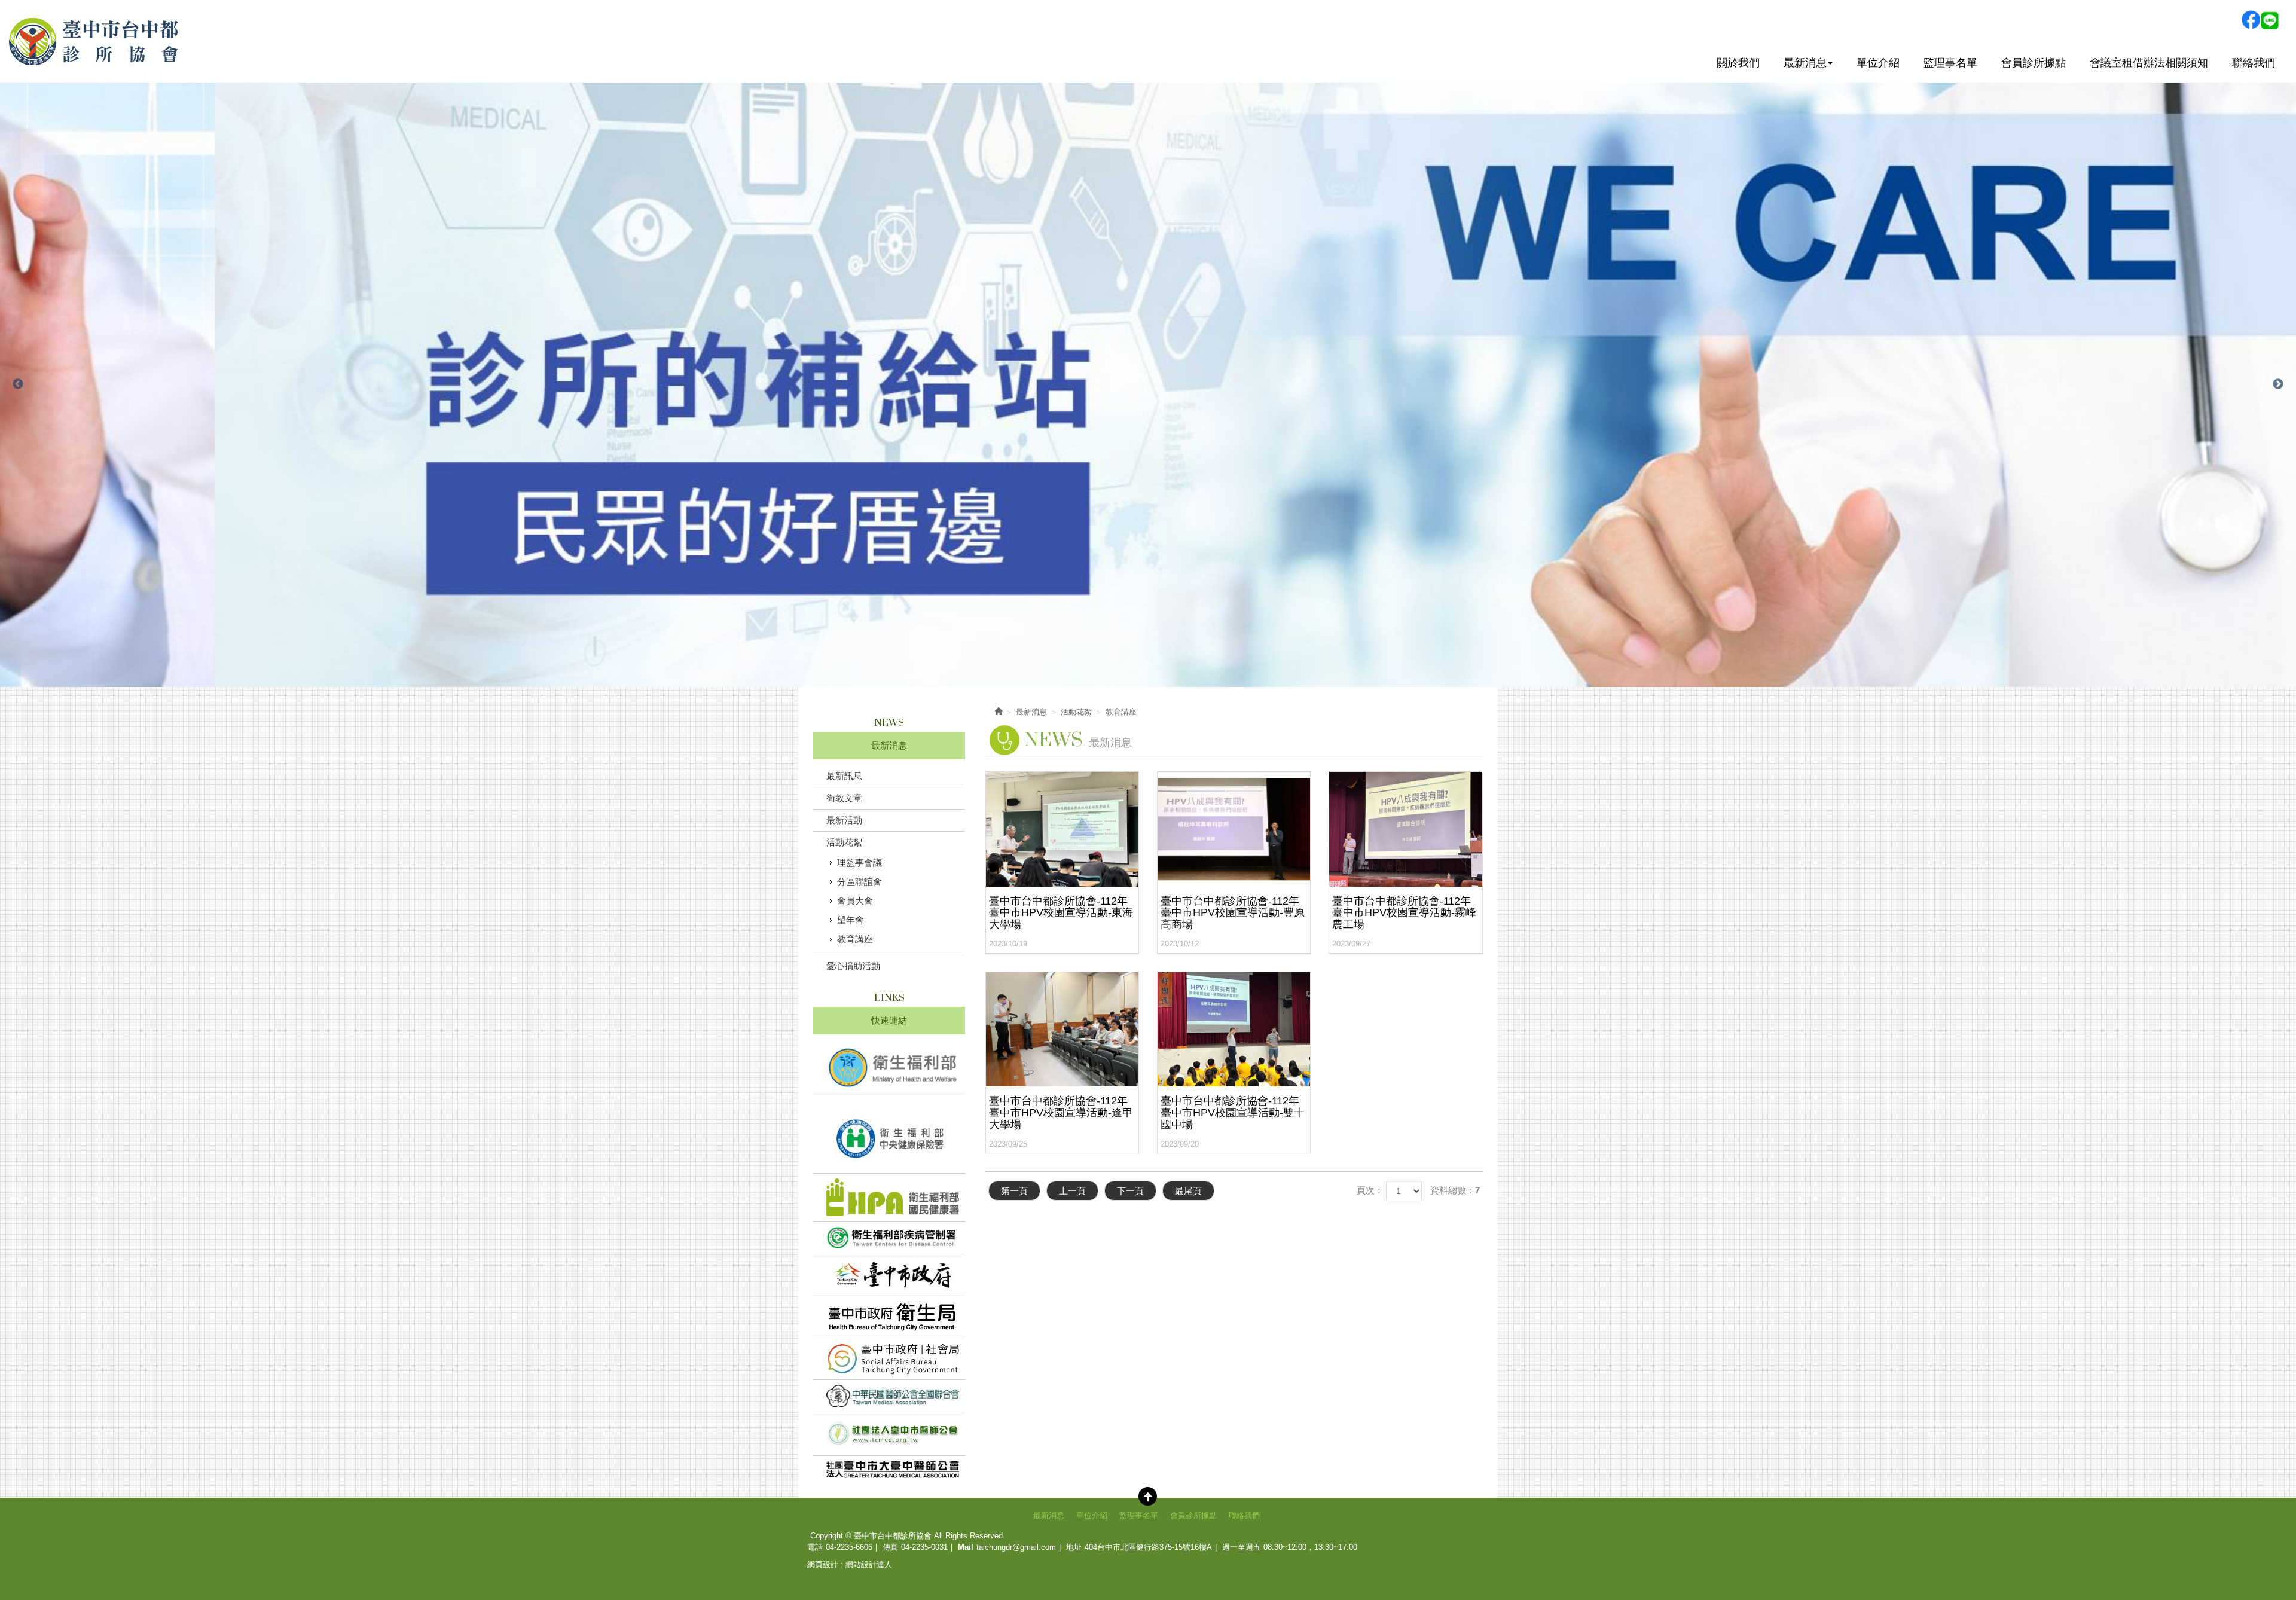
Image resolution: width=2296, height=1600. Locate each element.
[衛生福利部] (889, 1068)
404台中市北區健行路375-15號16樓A (1148, 1547)
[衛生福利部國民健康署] (889, 1197)
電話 (815, 1547)
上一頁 (1072, 1191)
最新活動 (844, 820)
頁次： (1370, 1190)
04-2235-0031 (924, 1547)
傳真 (890, 1547)
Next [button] (2278, 384)
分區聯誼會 (860, 882)
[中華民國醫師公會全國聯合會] (889, 1396)
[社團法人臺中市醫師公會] (889, 1434)
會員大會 (855, 901)
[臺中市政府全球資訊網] (889, 1275)
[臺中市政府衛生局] (889, 1317)
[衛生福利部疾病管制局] (889, 1238)
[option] (1148, 385)
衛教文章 (844, 798)
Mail (966, 1547)
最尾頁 (1188, 1191)
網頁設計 (823, 1564)
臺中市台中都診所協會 (94, 41)
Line (2270, 20)
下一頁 (1130, 1191)
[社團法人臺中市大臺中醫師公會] (889, 1469)
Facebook (2251, 20)
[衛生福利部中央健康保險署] (889, 1135)
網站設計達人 (869, 1564)
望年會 (851, 920)
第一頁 (1014, 1191)
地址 (1074, 1547)
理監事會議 (860, 862)
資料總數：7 (1455, 1190)
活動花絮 (844, 842)
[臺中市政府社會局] (889, 1359)
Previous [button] (18, 384)
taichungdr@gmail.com (1016, 1547)
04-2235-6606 (849, 1547)
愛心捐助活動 (853, 966)
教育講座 (855, 939)
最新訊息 (844, 776)
